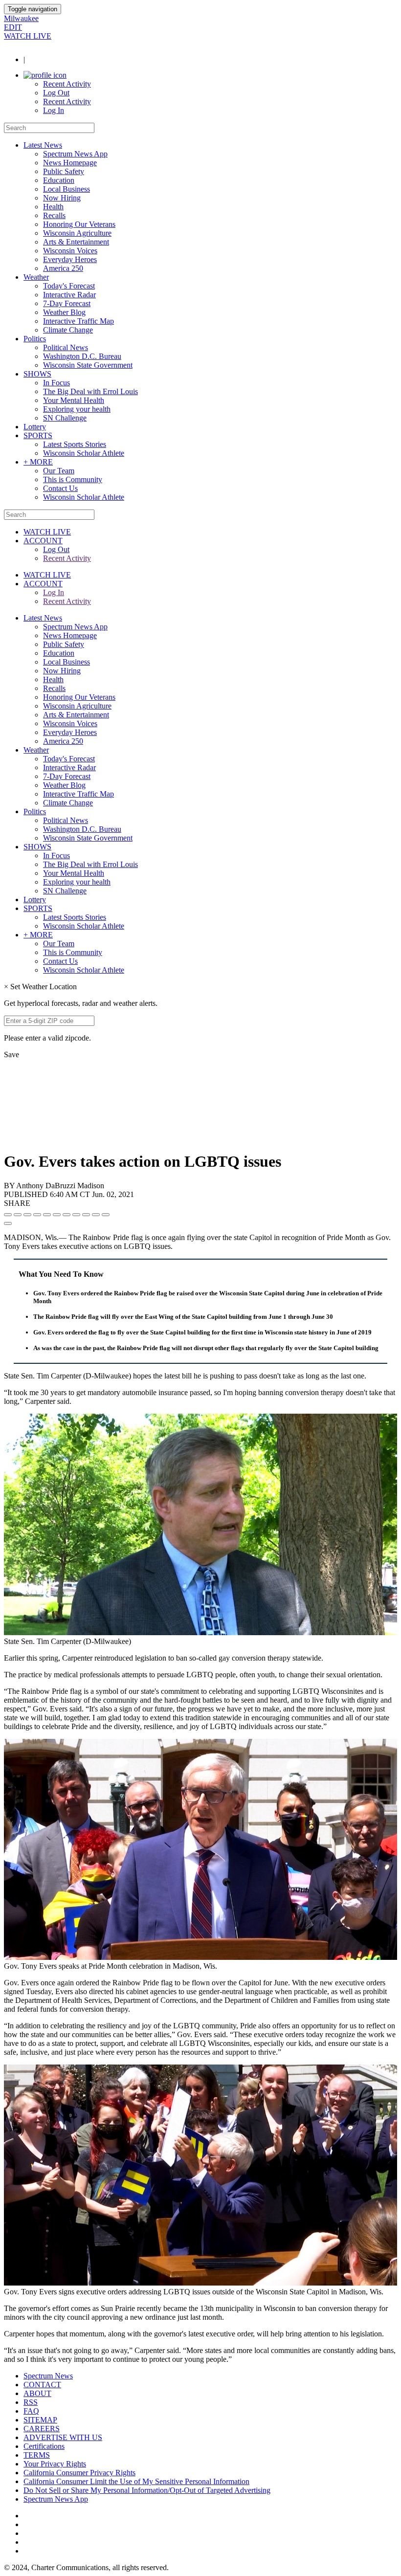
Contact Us (60, 488)
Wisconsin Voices (70, 251)
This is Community (73, 479)
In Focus (56, 383)
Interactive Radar (69, 295)
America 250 (63, 268)
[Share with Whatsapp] (76, 1215)
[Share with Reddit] (47, 1215)
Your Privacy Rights (55, 2464)
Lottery (35, 427)
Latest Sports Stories (75, 444)
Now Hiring (62, 198)
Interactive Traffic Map (78, 321)
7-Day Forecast (67, 303)
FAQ (31, 2411)
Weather (36, 277)
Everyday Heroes (70, 259)
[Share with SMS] (27, 1215)
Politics (35, 339)
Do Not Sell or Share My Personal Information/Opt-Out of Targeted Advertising (147, 2490)
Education (59, 180)
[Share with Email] (106, 1215)
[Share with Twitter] (18, 1215)
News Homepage (70, 163)
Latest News (43, 145)
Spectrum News (48, 2376)
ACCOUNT (43, 541)
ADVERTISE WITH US (63, 2437)
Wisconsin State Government (88, 365)
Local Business (67, 189)
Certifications (44, 2446)
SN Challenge (65, 418)
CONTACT (42, 2385)
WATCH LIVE (28, 36)
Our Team (59, 471)
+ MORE (38, 462)
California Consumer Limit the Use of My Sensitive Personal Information (136, 2481)
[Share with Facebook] (8, 1215)
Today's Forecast (69, 286)
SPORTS (38, 435)
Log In (54, 110)
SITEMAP (40, 2420)
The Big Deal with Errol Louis (90, 391)
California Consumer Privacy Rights (79, 2473)
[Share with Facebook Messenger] (57, 1215)
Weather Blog (64, 312)
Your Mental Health (74, 400)
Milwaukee (21, 18)
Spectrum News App (75, 154)
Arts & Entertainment (76, 242)
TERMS (37, 2455)
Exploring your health (77, 409)
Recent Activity (67, 84)
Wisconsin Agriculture (77, 233)
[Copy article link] (8, 1223)
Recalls (54, 215)
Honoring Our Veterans (79, 224)
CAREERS (42, 2429)
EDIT (13, 27)
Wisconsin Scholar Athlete (84, 453)
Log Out (56, 93)
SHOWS (37, 374)
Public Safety (64, 171)
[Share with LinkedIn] (96, 1215)
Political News (66, 347)
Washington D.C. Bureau (82, 356)
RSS (31, 2402)
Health (53, 207)
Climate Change (68, 330)
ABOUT (37, 2393)
